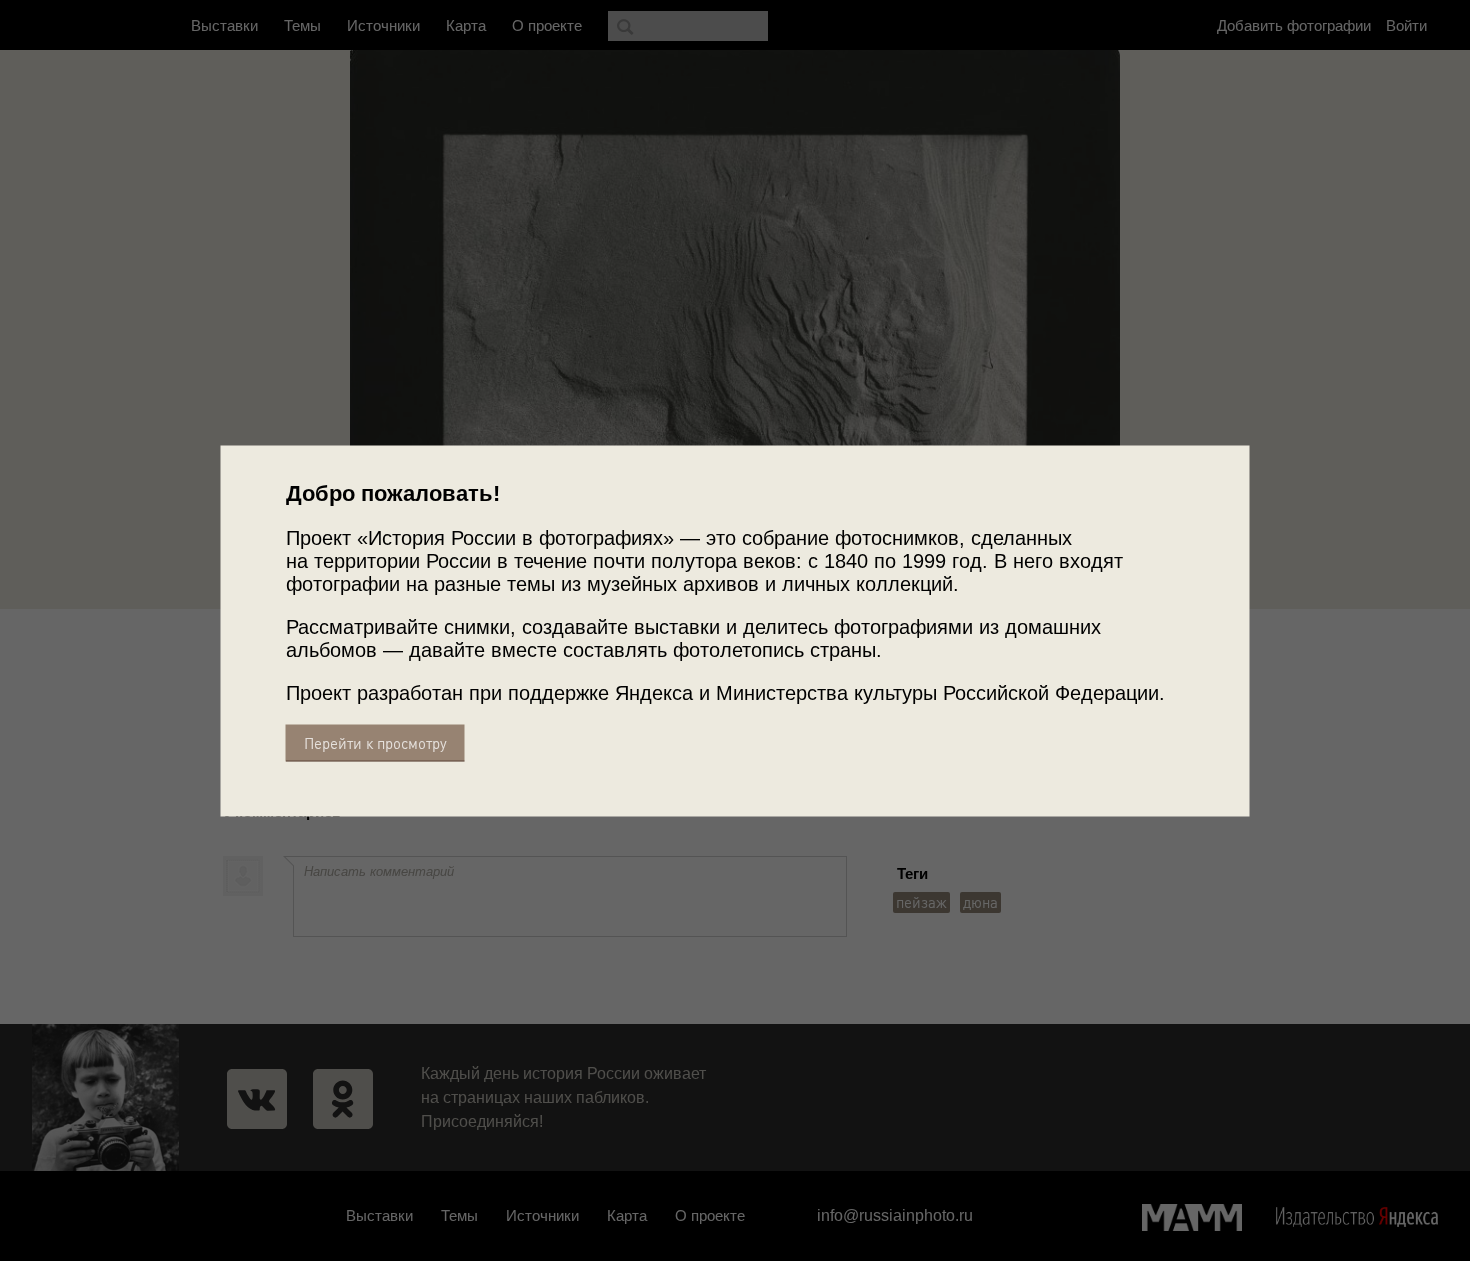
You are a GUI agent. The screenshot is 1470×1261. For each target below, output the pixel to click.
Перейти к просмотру (375, 742)
